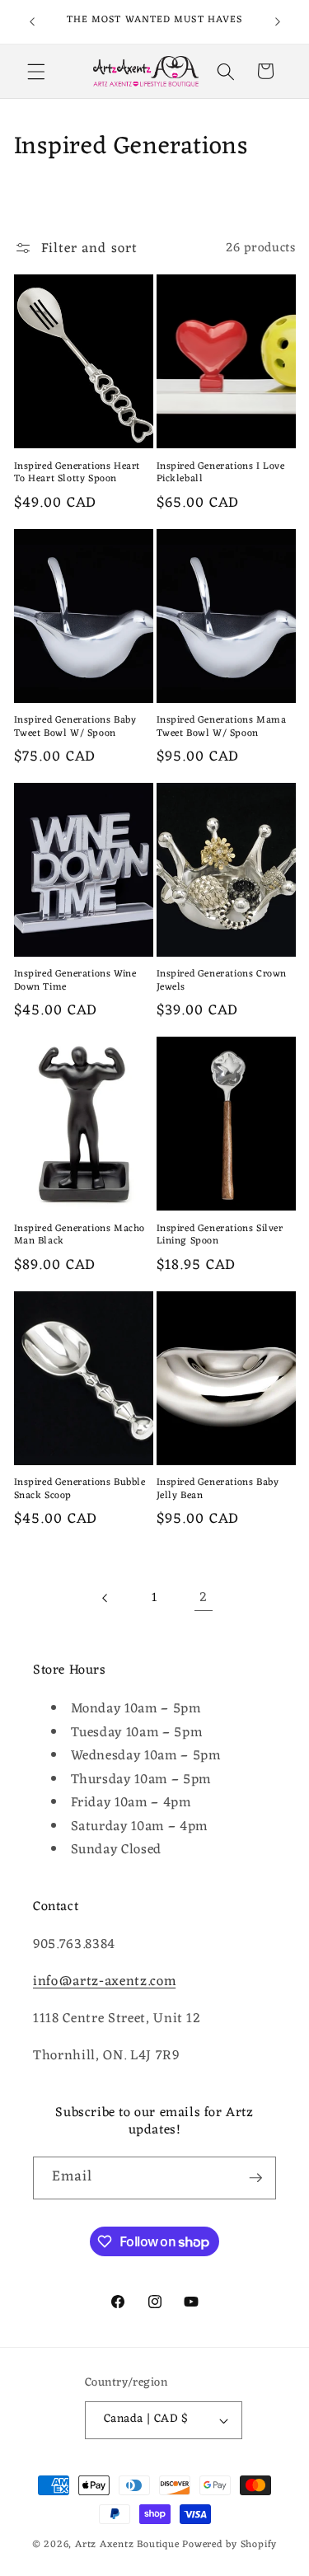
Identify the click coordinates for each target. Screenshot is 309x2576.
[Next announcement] (278, 22)
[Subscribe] (255, 2178)
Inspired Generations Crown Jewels (222, 981)
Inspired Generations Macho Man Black (80, 1236)
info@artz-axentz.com (104, 1981)
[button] (36, 71)
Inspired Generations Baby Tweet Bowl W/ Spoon (75, 727)
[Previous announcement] (32, 22)
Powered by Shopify (229, 2545)
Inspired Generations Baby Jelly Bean (218, 1489)
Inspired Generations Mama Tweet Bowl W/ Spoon (222, 727)
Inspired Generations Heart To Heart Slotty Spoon (77, 473)
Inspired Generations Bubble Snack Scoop (80, 1489)
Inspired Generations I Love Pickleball (221, 473)
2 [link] (204, 1597)
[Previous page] (105, 1598)
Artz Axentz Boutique (127, 2545)
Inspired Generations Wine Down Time (75, 981)
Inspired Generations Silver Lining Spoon (220, 1236)
